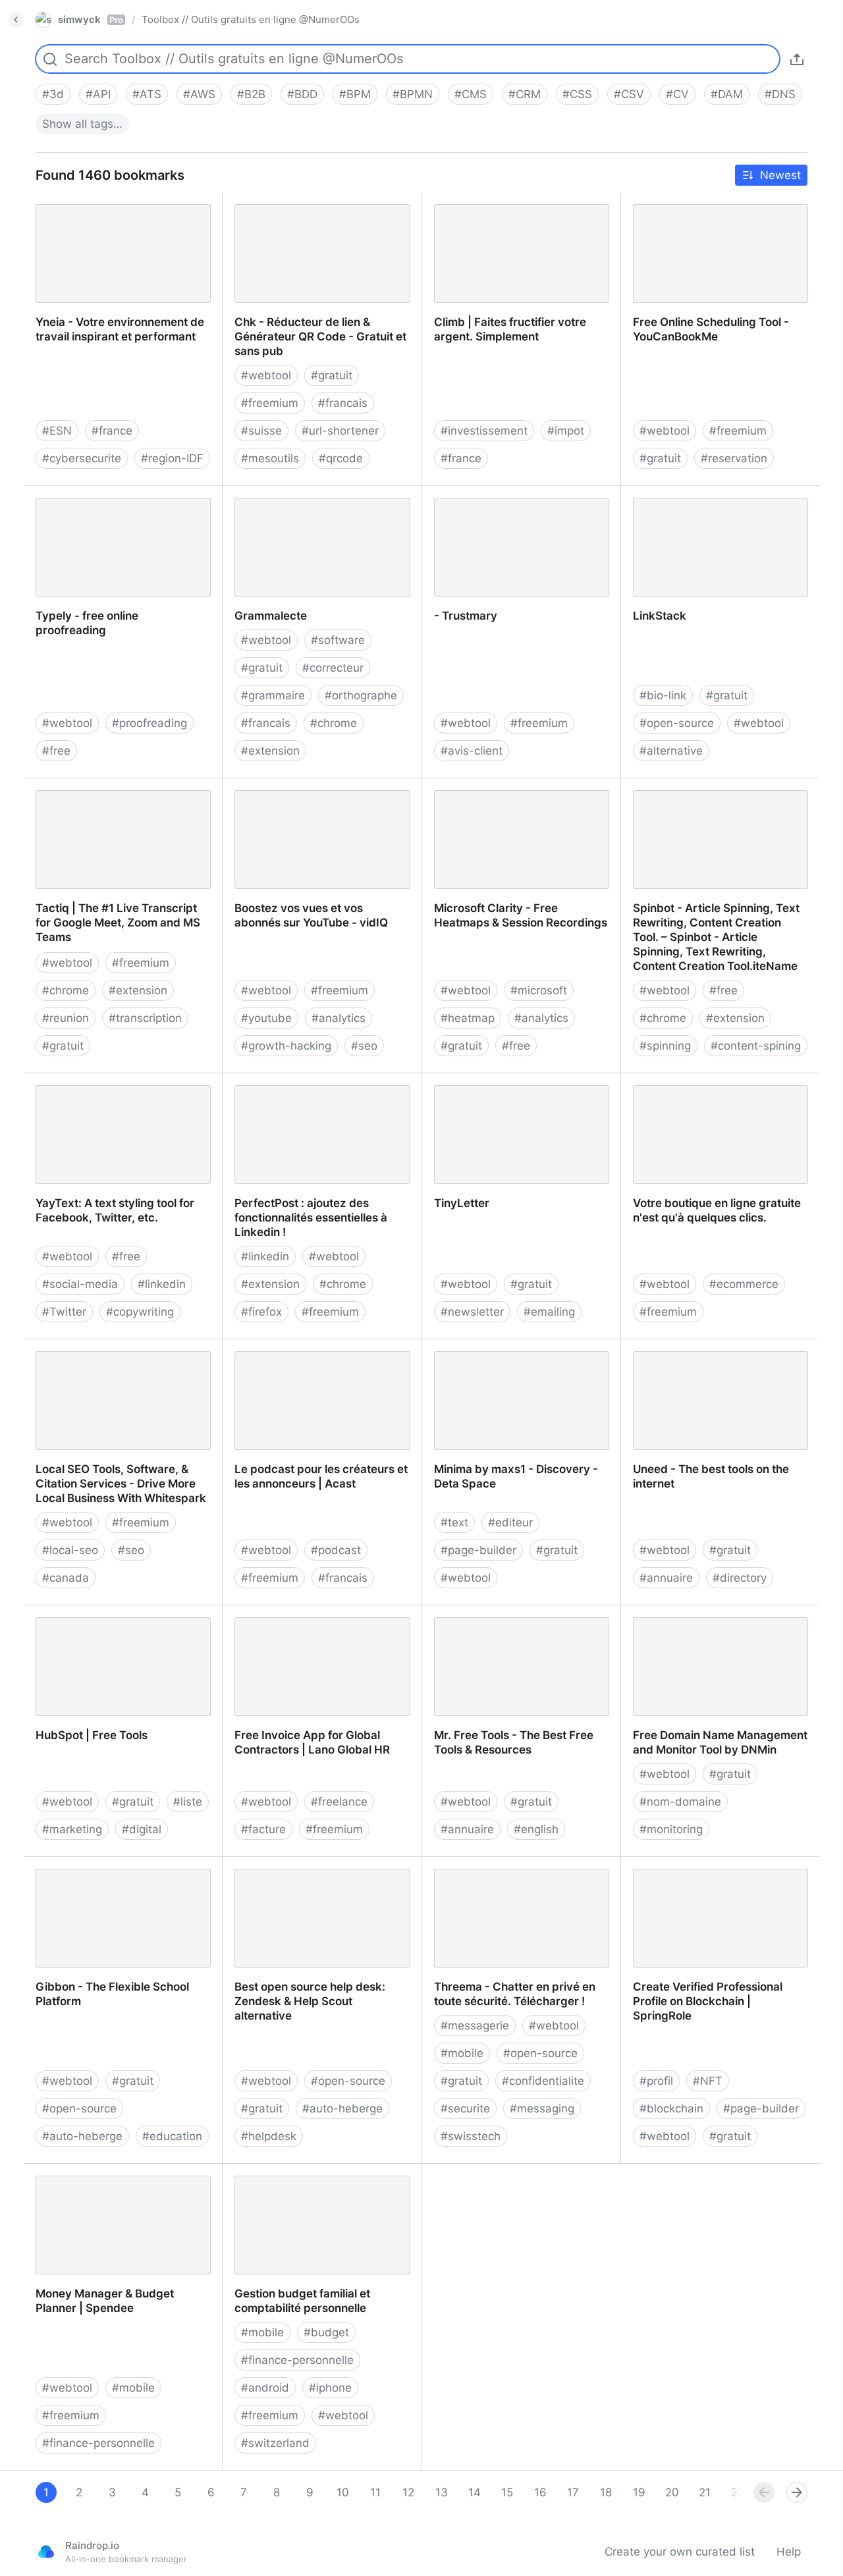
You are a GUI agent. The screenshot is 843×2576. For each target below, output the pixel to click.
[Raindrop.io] (46, 2552)
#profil (656, 2081)
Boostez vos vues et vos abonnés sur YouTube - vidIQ (321, 793)
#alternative (671, 751)
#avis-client (472, 751)
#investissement (484, 431)
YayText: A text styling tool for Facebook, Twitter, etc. (103, 1088)
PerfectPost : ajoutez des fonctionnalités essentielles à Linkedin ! (299, 1095)
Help (789, 2552)
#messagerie (475, 2026)
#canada (66, 1578)
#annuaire (666, 1578)
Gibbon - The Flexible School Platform (101, 1871)
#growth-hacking (286, 1046)
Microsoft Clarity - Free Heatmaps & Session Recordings (517, 793)
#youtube (266, 1018)
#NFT (708, 2081)
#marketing (72, 1829)
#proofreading (150, 723)
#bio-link (663, 695)
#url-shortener (340, 431)
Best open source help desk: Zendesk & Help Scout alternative (311, 1871)
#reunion (66, 1018)
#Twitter (64, 1312)
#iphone (330, 2388)
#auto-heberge (82, 2136)
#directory (740, 1578)
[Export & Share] (797, 59)
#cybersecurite (82, 458)
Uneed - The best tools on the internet (701, 1354)
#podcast (336, 1550)
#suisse (261, 431)
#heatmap (468, 1018)
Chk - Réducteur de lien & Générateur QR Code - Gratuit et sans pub (309, 214)
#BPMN (413, 94)
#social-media (80, 1284)
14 (475, 2492)
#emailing (549, 1312)
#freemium (270, 403)
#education (172, 2136)
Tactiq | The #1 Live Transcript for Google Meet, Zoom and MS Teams (118, 793)
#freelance (339, 1802)
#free (56, 751)
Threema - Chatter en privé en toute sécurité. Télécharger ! (518, 1871)
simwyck (91, 19)
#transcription (145, 1018)
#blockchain (671, 2108)
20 (672, 2492)
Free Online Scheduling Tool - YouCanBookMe (699, 207)
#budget (326, 2332)
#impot (566, 431)
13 (442, 2492)
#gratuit (332, 375)
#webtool (266, 375)
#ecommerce (744, 1284)
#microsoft (539, 990)
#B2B (251, 94)
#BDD (302, 94)
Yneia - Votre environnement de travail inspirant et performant (108, 207)
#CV (677, 94)
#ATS (147, 94)
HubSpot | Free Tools (80, 1613)
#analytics (339, 1018)
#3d (53, 94)
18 (606, 2492)
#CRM (525, 94)
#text (454, 1522)
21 (705, 2492)
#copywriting (140, 1312)
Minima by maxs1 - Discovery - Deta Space (518, 1354)
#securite (465, 2108)
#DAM (727, 94)
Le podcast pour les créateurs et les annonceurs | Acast (318, 1354)
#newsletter (472, 1312)
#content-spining (756, 1046)
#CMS (471, 94)
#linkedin (162, 1284)
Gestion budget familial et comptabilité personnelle (291, 2178)
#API (98, 94)
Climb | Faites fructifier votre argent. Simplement (518, 207)
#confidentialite (543, 2081)
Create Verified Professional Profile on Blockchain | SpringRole (714, 1871)
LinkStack (647, 493)
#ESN (57, 431)
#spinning (665, 1046)
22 (738, 2492)
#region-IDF (172, 458)
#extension (270, 751)
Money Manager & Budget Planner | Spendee (118, 2178)
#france (112, 431)
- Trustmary (453, 493)
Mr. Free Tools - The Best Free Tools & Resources (519, 1620)
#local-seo (70, 1550)
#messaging (542, 2108)
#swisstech (471, 2136)
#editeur (510, 1522)
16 (540, 2492)
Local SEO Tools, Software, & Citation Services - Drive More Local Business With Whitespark (123, 1361)
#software (338, 640)
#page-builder (478, 1550)
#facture (263, 1829)
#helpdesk (269, 2136)
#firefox (261, 1312)
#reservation (734, 458)
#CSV (629, 94)
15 (507, 2492)
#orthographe (361, 695)
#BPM (355, 94)
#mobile (462, 2053)
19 (639, 2492)
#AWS (199, 94)
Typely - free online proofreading (110, 493)
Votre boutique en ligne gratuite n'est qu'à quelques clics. (719, 1088)
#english (536, 1829)
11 (375, 2492)
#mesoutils (270, 458)
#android (265, 2388)
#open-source (677, 723)
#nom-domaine (680, 1802)
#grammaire (273, 695)
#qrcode (341, 458)
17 (573, 2492)
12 (408, 2492)
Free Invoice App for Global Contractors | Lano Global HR (300, 1620)
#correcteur (333, 668)
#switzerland (275, 2443)
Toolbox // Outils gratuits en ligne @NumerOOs (251, 19)
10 (343, 2492)
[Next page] (797, 2492)
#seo (364, 1046)
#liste (188, 1802)
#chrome (334, 723)
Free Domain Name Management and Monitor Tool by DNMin (721, 1620)
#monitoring (671, 1829)
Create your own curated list (680, 2552)
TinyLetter (449, 1081)
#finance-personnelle (98, 2443)
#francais (343, 403)
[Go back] (16, 20)
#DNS (780, 94)
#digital (142, 1829)
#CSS (577, 94)
